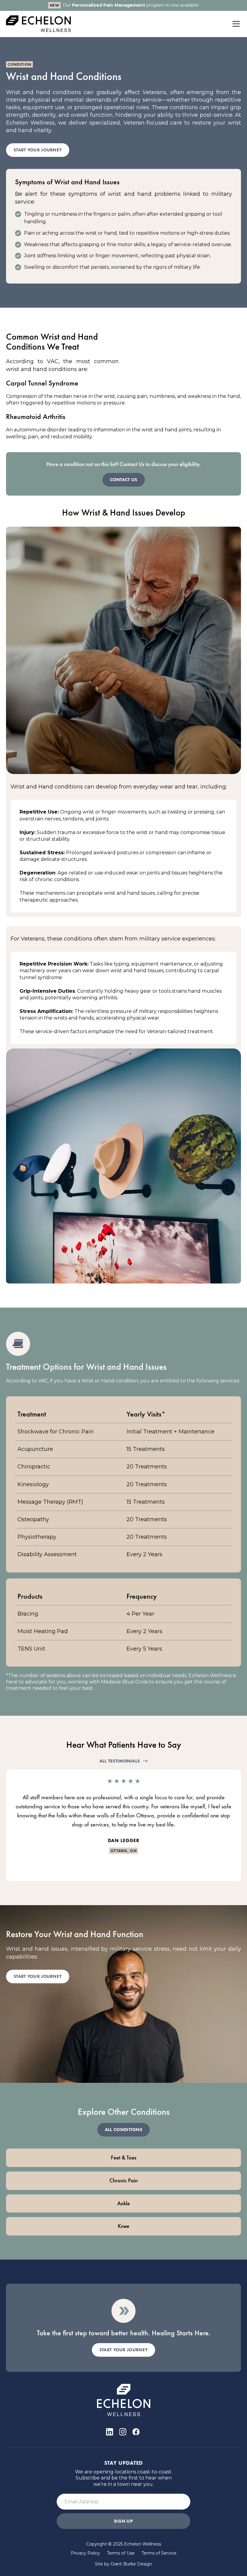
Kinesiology (33, 1484)
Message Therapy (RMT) (50, 1502)
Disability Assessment (47, 1554)
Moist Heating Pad (43, 1631)
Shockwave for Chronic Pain (56, 1432)
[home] (39, 24)
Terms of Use (121, 2553)
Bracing (28, 1614)
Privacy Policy (85, 2553)
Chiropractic (34, 1467)
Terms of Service (159, 2553)
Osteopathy (33, 1519)
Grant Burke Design (131, 2564)
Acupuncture (35, 1449)
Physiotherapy (37, 1537)
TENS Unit (31, 1649)
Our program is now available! (131, 5)
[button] (235, 24)
